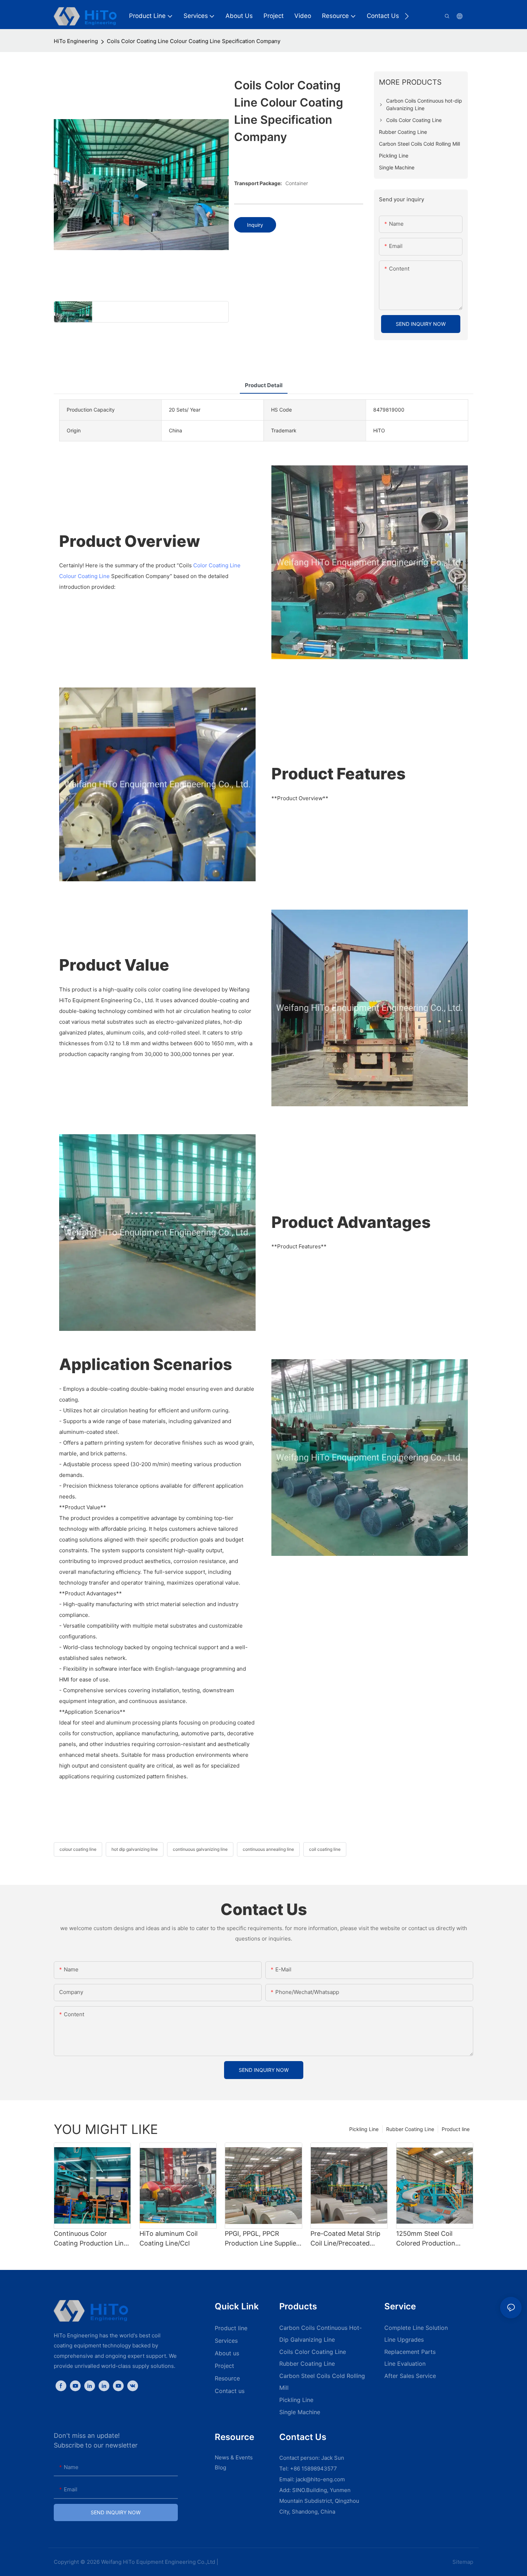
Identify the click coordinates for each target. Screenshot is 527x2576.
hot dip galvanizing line (135, 1849)
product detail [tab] (264, 385)
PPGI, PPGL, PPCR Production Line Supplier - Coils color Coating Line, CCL (262, 2239)
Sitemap (462, 2562)
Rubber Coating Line (410, 2129)
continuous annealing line (268, 1849)
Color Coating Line (217, 565)
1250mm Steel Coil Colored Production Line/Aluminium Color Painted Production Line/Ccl (428, 2239)
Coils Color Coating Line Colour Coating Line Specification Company (194, 41)
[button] (407, 16)
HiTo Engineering (76, 41)
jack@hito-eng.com (320, 2479)
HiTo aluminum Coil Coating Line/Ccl (168, 2238)
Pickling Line (364, 2129)
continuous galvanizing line (200, 1849)
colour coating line (78, 1849)
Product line (456, 2129)
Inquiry (255, 225)
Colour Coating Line (84, 576)
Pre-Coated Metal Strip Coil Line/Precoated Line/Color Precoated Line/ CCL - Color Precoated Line (345, 2239)
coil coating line (325, 1849)
